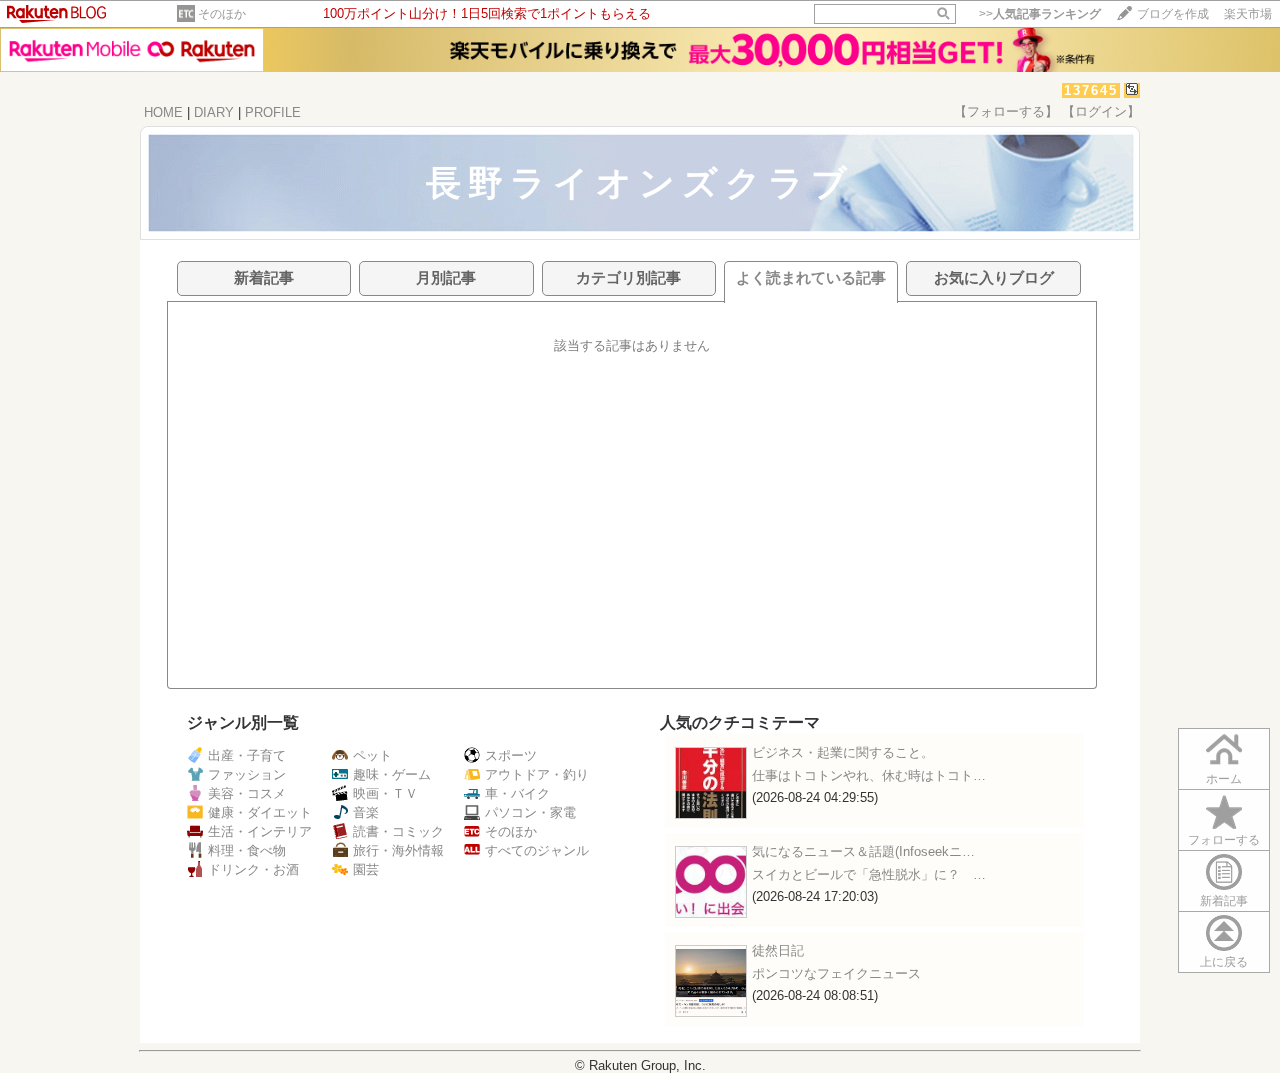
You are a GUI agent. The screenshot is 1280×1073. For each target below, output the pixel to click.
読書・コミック (398, 831)
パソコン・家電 (530, 812)
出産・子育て (247, 755)
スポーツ (511, 755)
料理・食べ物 (247, 850)
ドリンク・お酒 (253, 869)
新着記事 (1224, 901)
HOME (163, 112)
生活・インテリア (260, 831)
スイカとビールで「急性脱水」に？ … (869, 874)
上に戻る (1224, 962)
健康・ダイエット (260, 812)
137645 (1091, 90)
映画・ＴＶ (385, 793)
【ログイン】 (1101, 111)
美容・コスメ (247, 793)
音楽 (366, 812)
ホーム (1224, 779)
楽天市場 (1248, 14)
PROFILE (273, 112)
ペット (372, 755)
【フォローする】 (1006, 111)
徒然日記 (778, 950)
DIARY (214, 112)
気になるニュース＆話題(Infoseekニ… (863, 851)
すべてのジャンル (537, 850)
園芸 (366, 869)
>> (1040, 14)
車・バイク (517, 793)
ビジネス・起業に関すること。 (843, 752)
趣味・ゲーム (392, 774)
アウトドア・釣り (537, 774)
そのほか (222, 14)
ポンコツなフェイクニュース (836, 973)
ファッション (247, 774)
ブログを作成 (1173, 14)
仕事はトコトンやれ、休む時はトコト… (869, 775)
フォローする (1224, 840)
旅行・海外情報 (398, 850)
